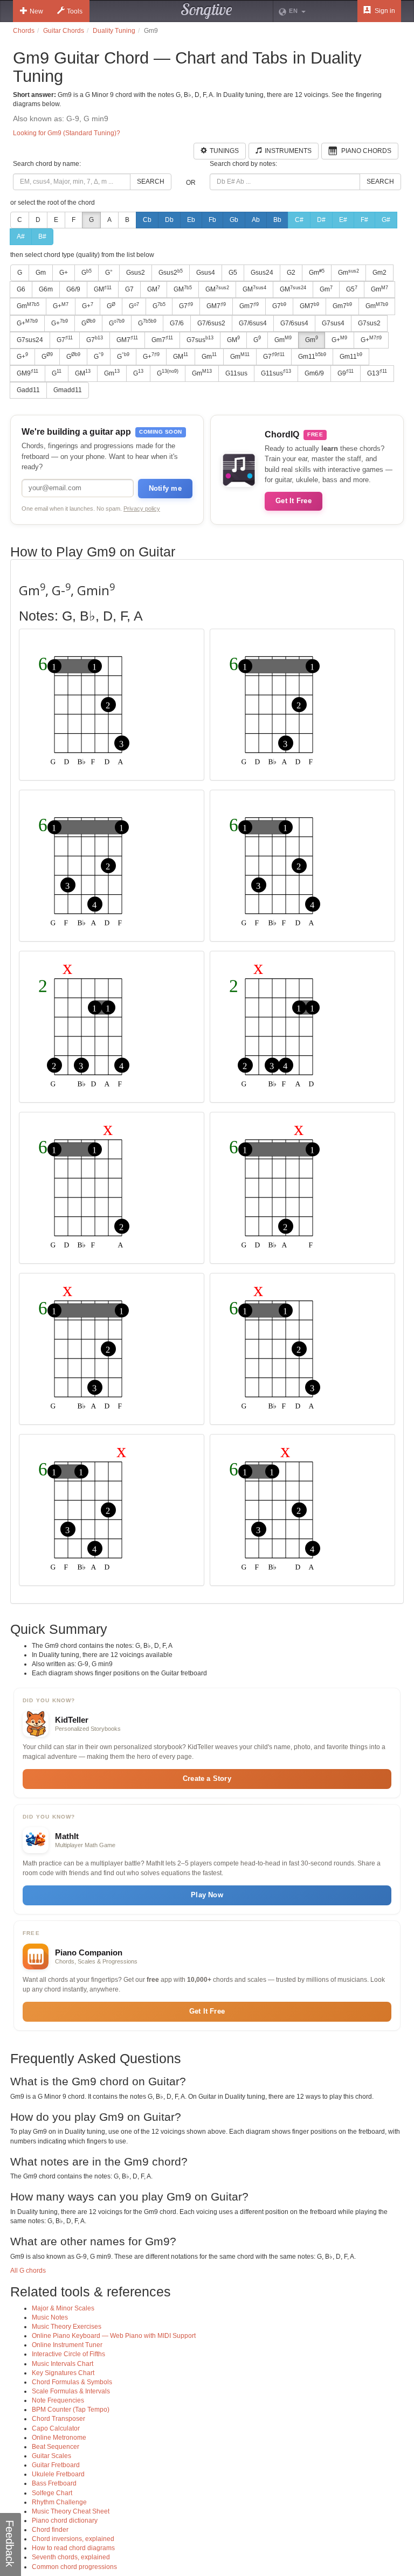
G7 (129, 289)
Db (169, 220)
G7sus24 (30, 340)
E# (343, 220)
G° (109, 273)
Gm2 (379, 273)
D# (321, 220)
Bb (277, 220)
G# (386, 220)
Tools (75, 11)
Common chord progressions (74, 2567)
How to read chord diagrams (73, 2548)
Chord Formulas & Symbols (72, 2382)
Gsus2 (136, 273)
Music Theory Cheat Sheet (71, 2511)
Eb (191, 220)
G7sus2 (369, 323)
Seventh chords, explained (71, 2557)
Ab (256, 220)
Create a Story (207, 1778)
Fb (212, 220)
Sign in (384, 11)
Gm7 (249, 306)
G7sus (200, 339)
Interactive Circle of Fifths (68, 2354)
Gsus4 (206, 273)
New (36, 11)
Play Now (207, 1895)
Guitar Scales (51, 2456)
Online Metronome (59, 2438)
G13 (377, 373)
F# (364, 220)
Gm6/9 (314, 373)
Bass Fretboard (54, 2483)
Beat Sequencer (56, 2447)
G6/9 (73, 289)
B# (42, 236)
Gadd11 (28, 390)
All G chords (28, 2271)
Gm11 (312, 356)
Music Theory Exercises (67, 2327)
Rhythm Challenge (59, 2502)
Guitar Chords (64, 31)
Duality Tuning (114, 31)
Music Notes (50, 2317)
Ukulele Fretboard (58, 2474)
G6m (46, 289)
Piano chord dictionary (65, 2521)
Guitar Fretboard (56, 2465)
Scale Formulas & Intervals (71, 2391)
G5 (233, 273)
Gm (41, 273)
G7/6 (177, 323)
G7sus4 (333, 323)
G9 (346, 373)
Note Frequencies (58, 2400)
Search (151, 182)
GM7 (216, 306)
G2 (291, 273)
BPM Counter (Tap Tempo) (71, 2410)
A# (21, 236)
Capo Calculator (56, 2428)
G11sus (236, 373)
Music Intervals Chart (63, 2364)
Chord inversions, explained (73, 2539)
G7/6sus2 (211, 323)
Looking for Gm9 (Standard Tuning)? (67, 133)
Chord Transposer (58, 2419)
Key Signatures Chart (63, 2373)
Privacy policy (142, 509)
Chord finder (50, 2530)
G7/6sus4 (253, 323)
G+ (64, 273)
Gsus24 (262, 273)
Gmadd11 (68, 390)
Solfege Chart (52, 2493)
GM (103, 289)
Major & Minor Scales (63, 2308)
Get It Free (294, 501)
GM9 (27, 373)
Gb (234, 220)
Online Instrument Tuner (67, 2345)
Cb (147, 220)
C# (299, 220)
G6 (21, 289)
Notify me (165, 488)
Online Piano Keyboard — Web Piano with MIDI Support (114, 2336)
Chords (24, 31)
